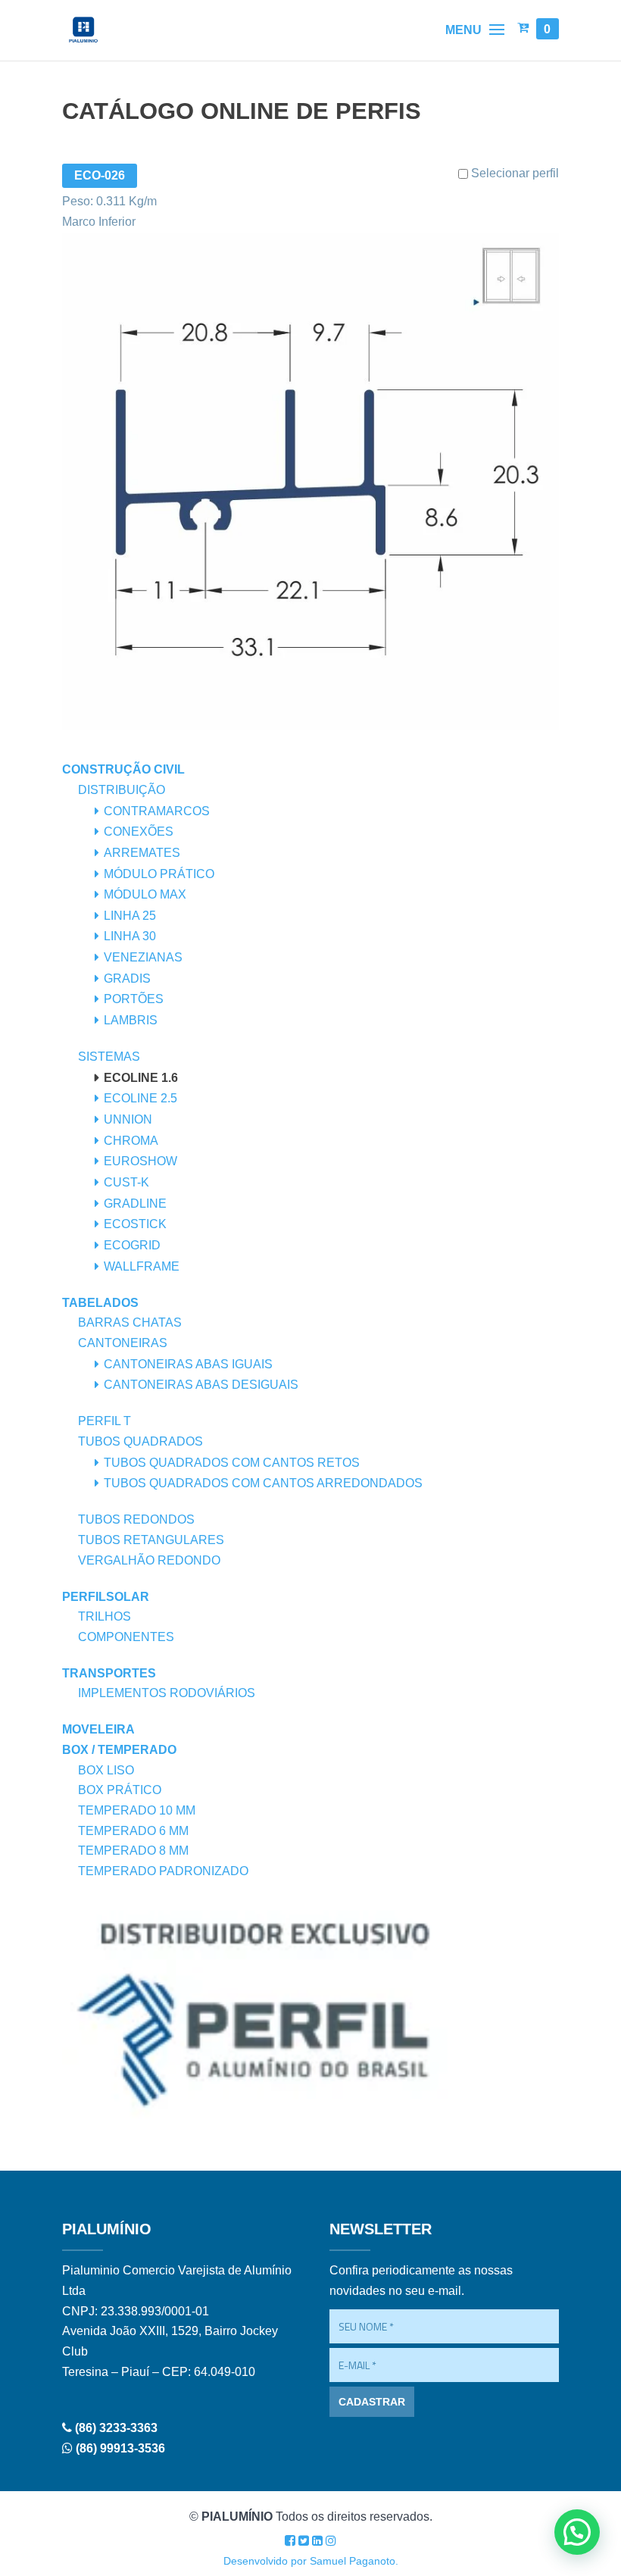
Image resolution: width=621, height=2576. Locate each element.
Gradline (135, 1204)
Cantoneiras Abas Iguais (188, 1364)
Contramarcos (157, 811)
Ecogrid (132, 1245)
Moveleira (98, 1729)
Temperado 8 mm (133, 1851)
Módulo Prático (159, 874)
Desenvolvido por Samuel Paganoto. (311, 2561)
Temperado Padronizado (163, 1871)
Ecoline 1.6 (141, 1078)
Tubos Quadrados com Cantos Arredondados (263, 1483)
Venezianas (143, 957)
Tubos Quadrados (140, 1441)
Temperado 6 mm (133, 1831)
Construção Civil (123, 769)
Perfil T (105, 1421)
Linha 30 (130, 936)
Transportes (109, 1673)
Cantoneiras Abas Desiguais (201, 1385)
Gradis (127, 979)
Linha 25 (130, 916)
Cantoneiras (123, 1343)
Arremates (142, 853)
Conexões (139, 832)
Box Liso (106, 1770)
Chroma (131, 1141)
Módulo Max (145, 894)
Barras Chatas (130, 1322)
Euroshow (140, 1161)
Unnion (128, 1119)
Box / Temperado (119, 1750)
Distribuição (122, 790)
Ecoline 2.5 (140, 1098)
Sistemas (109, 1057)
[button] (577, 2532)
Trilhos (105, 1616)
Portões (134, 999)
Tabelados (100, 1303)
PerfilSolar (106, 1597)
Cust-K (126, 1182)
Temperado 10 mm (137, 1810)
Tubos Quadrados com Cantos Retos (232, 1463)
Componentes (126, 1637)
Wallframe (142, 1266)
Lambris (131, 1020)
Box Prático (120, 1790)
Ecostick (135, 1224)
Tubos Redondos (136, 1519)
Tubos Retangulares (151, 1540)
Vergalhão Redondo (149, 1560)
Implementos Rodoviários (167, 1693)
